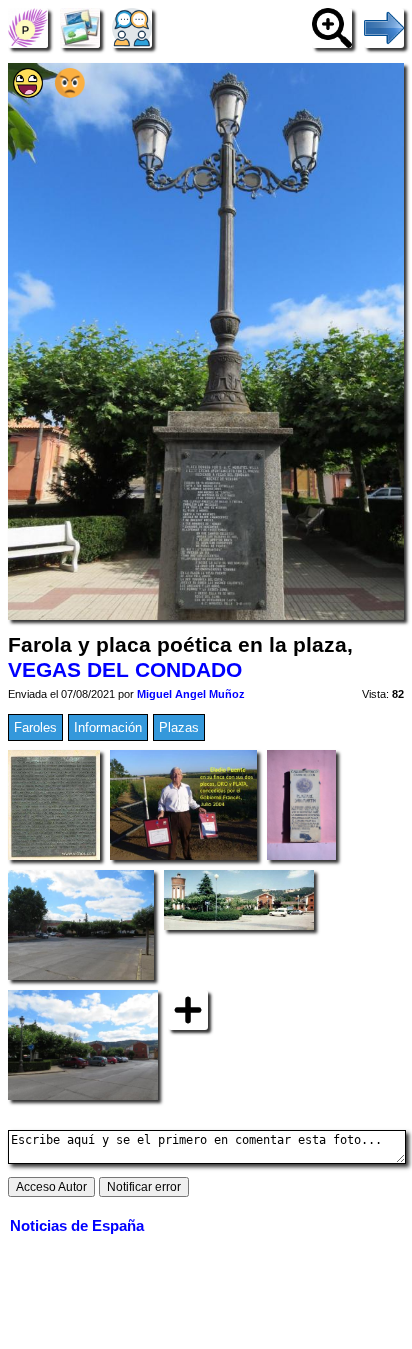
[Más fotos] (188, 1009)
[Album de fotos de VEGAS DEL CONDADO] (80, 27)
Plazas (179, 727)
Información (108, 727)
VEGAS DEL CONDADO (125, 670)
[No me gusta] (70, 93)
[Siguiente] (384, 27)
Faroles (35, 727)
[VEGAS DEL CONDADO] (28, 27)
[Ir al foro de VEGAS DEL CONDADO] (132, 27)
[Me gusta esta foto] (28, 93)
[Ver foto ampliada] (332, 27)
